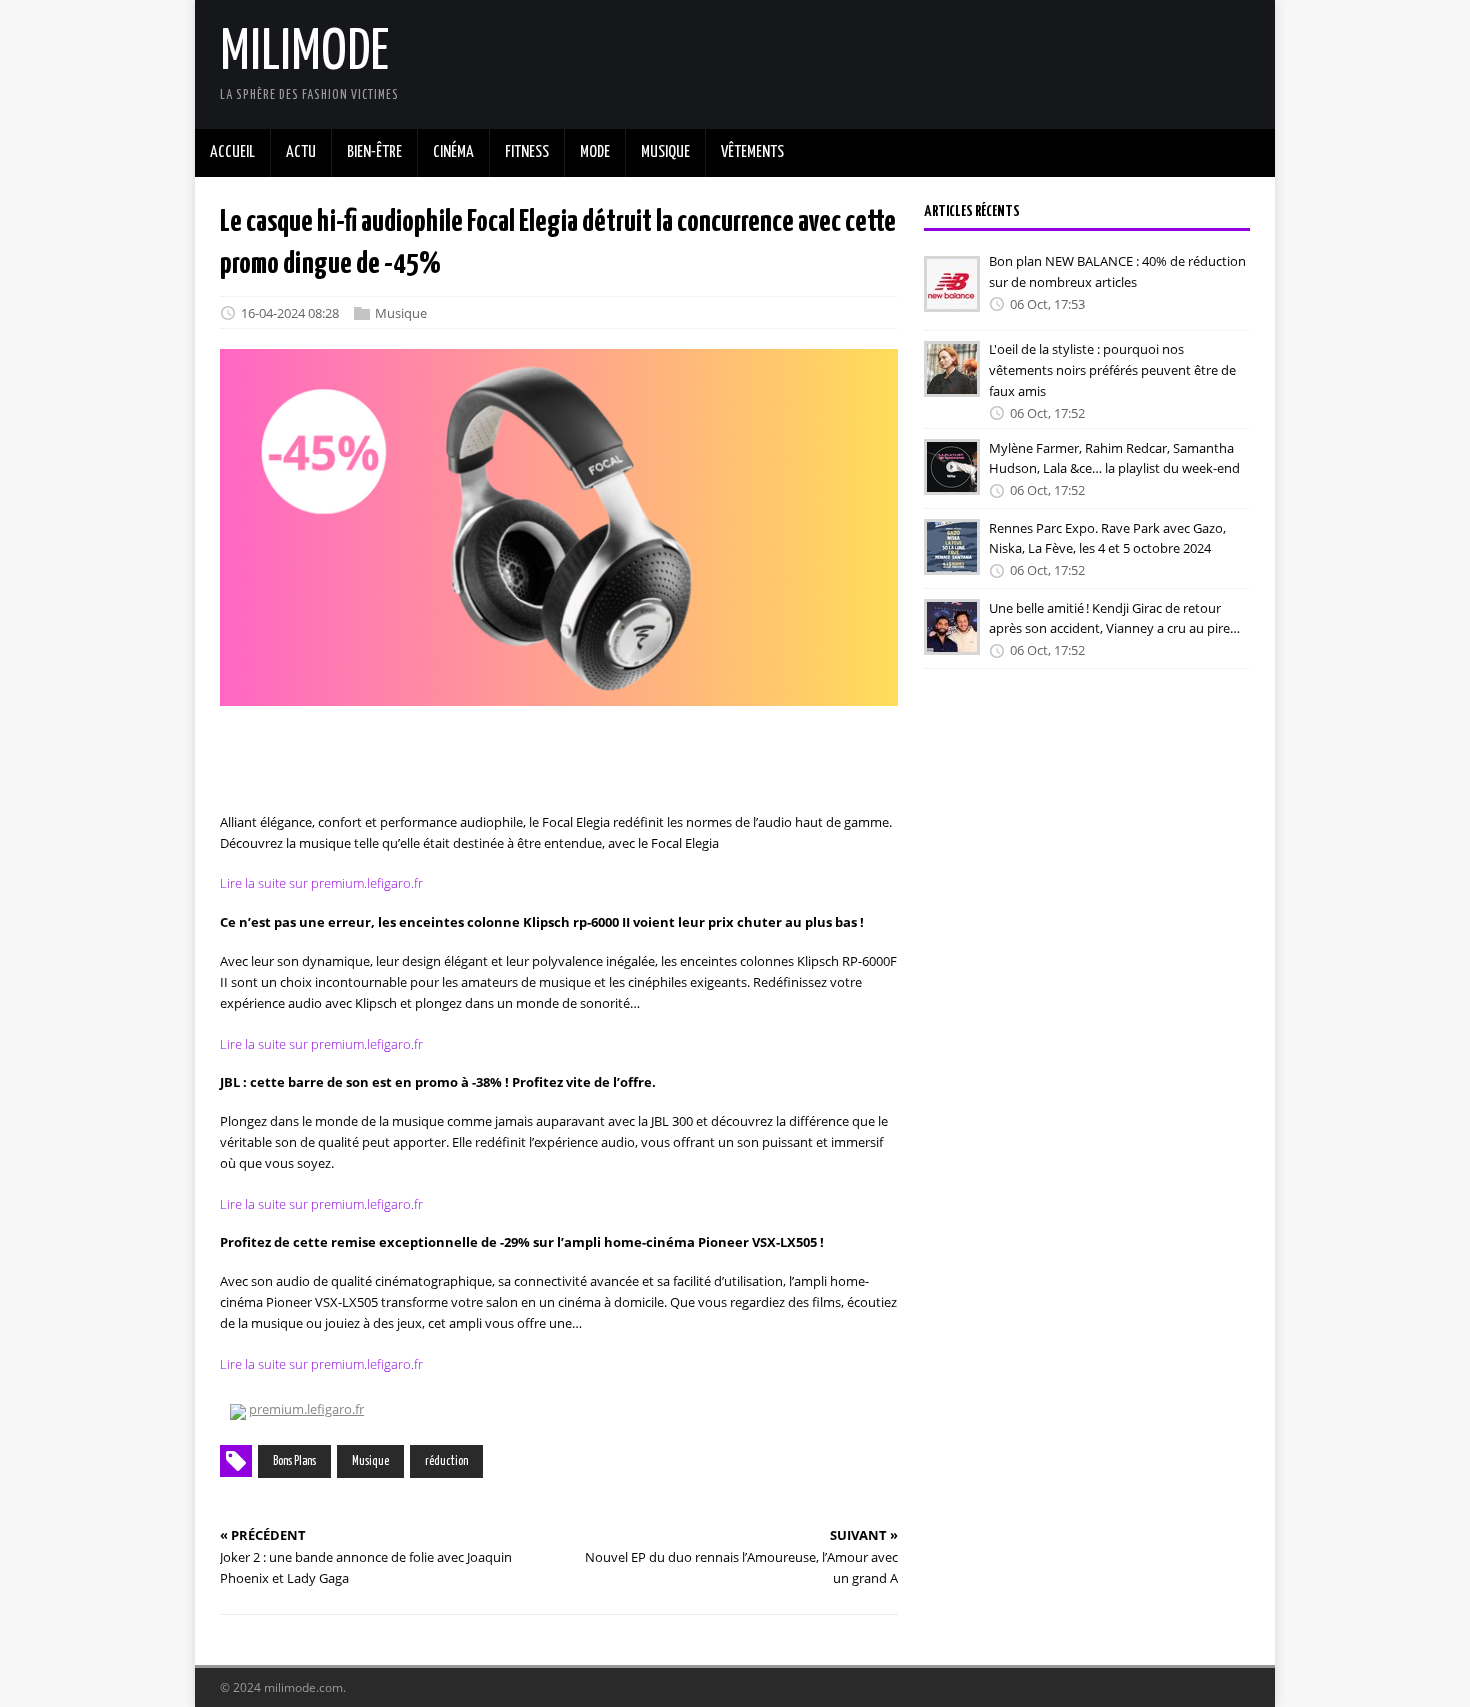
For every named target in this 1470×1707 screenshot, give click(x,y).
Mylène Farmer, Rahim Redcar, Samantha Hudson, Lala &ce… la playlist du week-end (1114, 457)
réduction (446, 1461)
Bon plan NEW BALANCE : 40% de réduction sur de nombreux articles (1117, 271)
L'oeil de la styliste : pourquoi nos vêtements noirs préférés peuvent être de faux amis (1112, 370)
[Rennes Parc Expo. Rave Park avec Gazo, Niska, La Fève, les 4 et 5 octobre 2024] (952, 562)
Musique (401, 313)
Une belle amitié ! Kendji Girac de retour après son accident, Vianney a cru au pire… (1114, 617)
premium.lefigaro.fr (306, 1409)
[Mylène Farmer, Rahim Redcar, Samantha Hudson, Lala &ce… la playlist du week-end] (952, 482)
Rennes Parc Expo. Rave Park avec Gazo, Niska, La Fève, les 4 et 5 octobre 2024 (1107, 537)
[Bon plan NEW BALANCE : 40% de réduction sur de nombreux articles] (952, 298)
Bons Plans (294, 1461)
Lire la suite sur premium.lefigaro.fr (321, 883)
